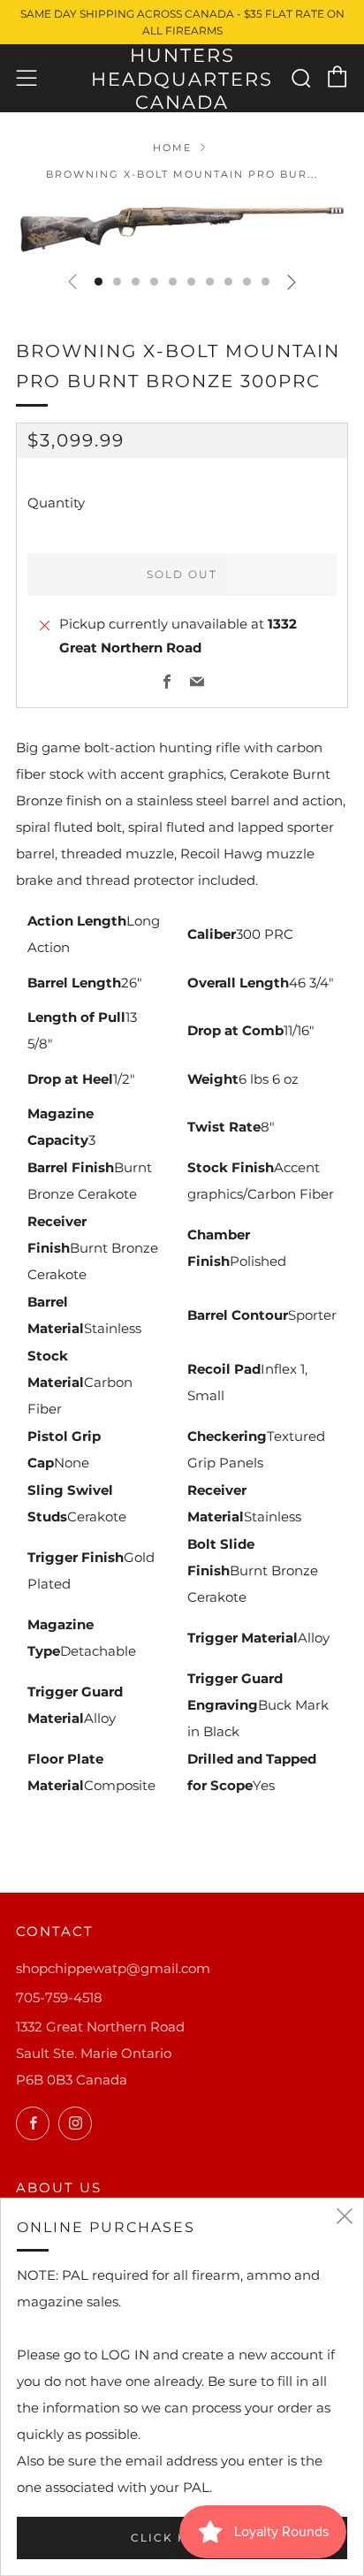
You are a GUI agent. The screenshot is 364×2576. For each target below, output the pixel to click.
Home (172, 148)
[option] (182, 229)
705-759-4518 (59, 1997)
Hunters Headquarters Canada (182, 79)
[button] (99, 282)
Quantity (56, 503)
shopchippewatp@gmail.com (113, 1968)
